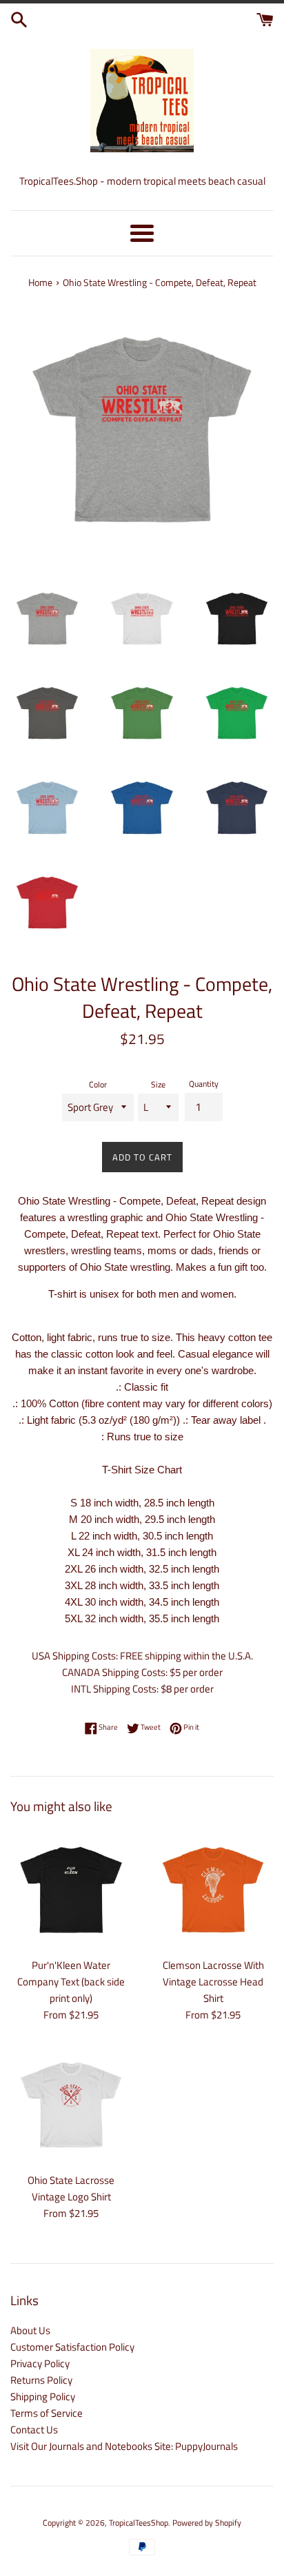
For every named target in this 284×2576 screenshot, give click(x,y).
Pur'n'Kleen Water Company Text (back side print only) (71, 1982)
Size (158, 1084)
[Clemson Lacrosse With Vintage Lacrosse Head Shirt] (213, 1890)
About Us (30, 2330)
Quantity (204, 1084)
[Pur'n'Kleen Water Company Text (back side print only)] (71, 1890)
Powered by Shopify (207, 2523)
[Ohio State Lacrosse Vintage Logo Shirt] (71, 2105)
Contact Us (34, 2430)
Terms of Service (47, 2413)
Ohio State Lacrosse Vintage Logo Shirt (71, 2188)
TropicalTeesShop (139, 2523)
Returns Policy (41, 2380)
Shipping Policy (43, 2396)
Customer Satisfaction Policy (72, 2347)
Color (98, 1084)
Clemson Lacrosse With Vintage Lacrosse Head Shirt (213, 1982)
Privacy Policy (40, 2363)
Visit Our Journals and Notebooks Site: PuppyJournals (124, 2446)
